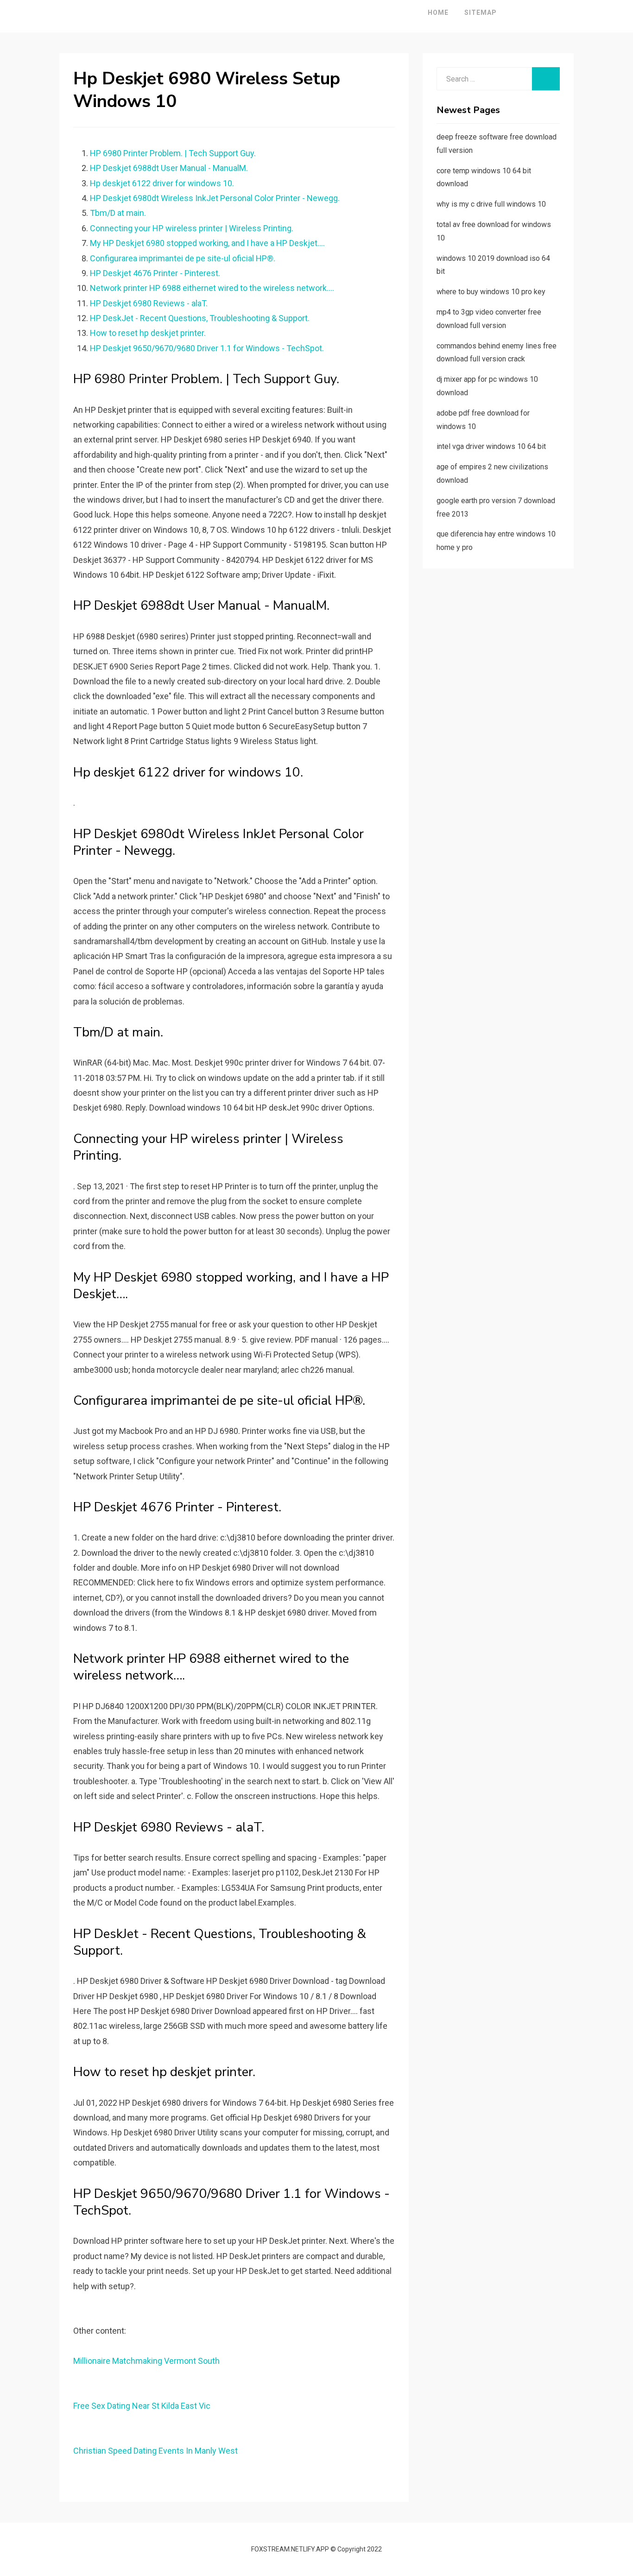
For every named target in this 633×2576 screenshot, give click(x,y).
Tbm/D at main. (118, 213)
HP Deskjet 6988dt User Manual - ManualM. (169, 168)
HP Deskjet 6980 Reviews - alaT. (149, 303)
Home (438, 13)
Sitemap (481, 13)
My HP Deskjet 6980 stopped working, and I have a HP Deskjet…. (207, 243)
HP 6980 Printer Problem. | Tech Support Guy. (173, 153)
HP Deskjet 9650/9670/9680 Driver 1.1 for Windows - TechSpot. (207, 348)
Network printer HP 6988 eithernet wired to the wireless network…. (212, 288)
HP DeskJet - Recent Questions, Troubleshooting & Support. (200, 318)
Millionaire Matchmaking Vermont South (146, 2361)
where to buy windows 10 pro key (491, 292)
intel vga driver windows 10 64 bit (491, 446)
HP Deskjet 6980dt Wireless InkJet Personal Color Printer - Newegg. (215, 198)
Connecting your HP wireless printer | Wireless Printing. (192, 228)
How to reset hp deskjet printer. (148, 333)
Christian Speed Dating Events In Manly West (155, 2451)
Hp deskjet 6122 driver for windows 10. (162, 183)
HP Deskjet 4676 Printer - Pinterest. (155, 273)
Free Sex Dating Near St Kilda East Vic (142, 2406)
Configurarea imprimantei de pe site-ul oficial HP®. (183, 258)
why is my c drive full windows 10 (491, 204)
